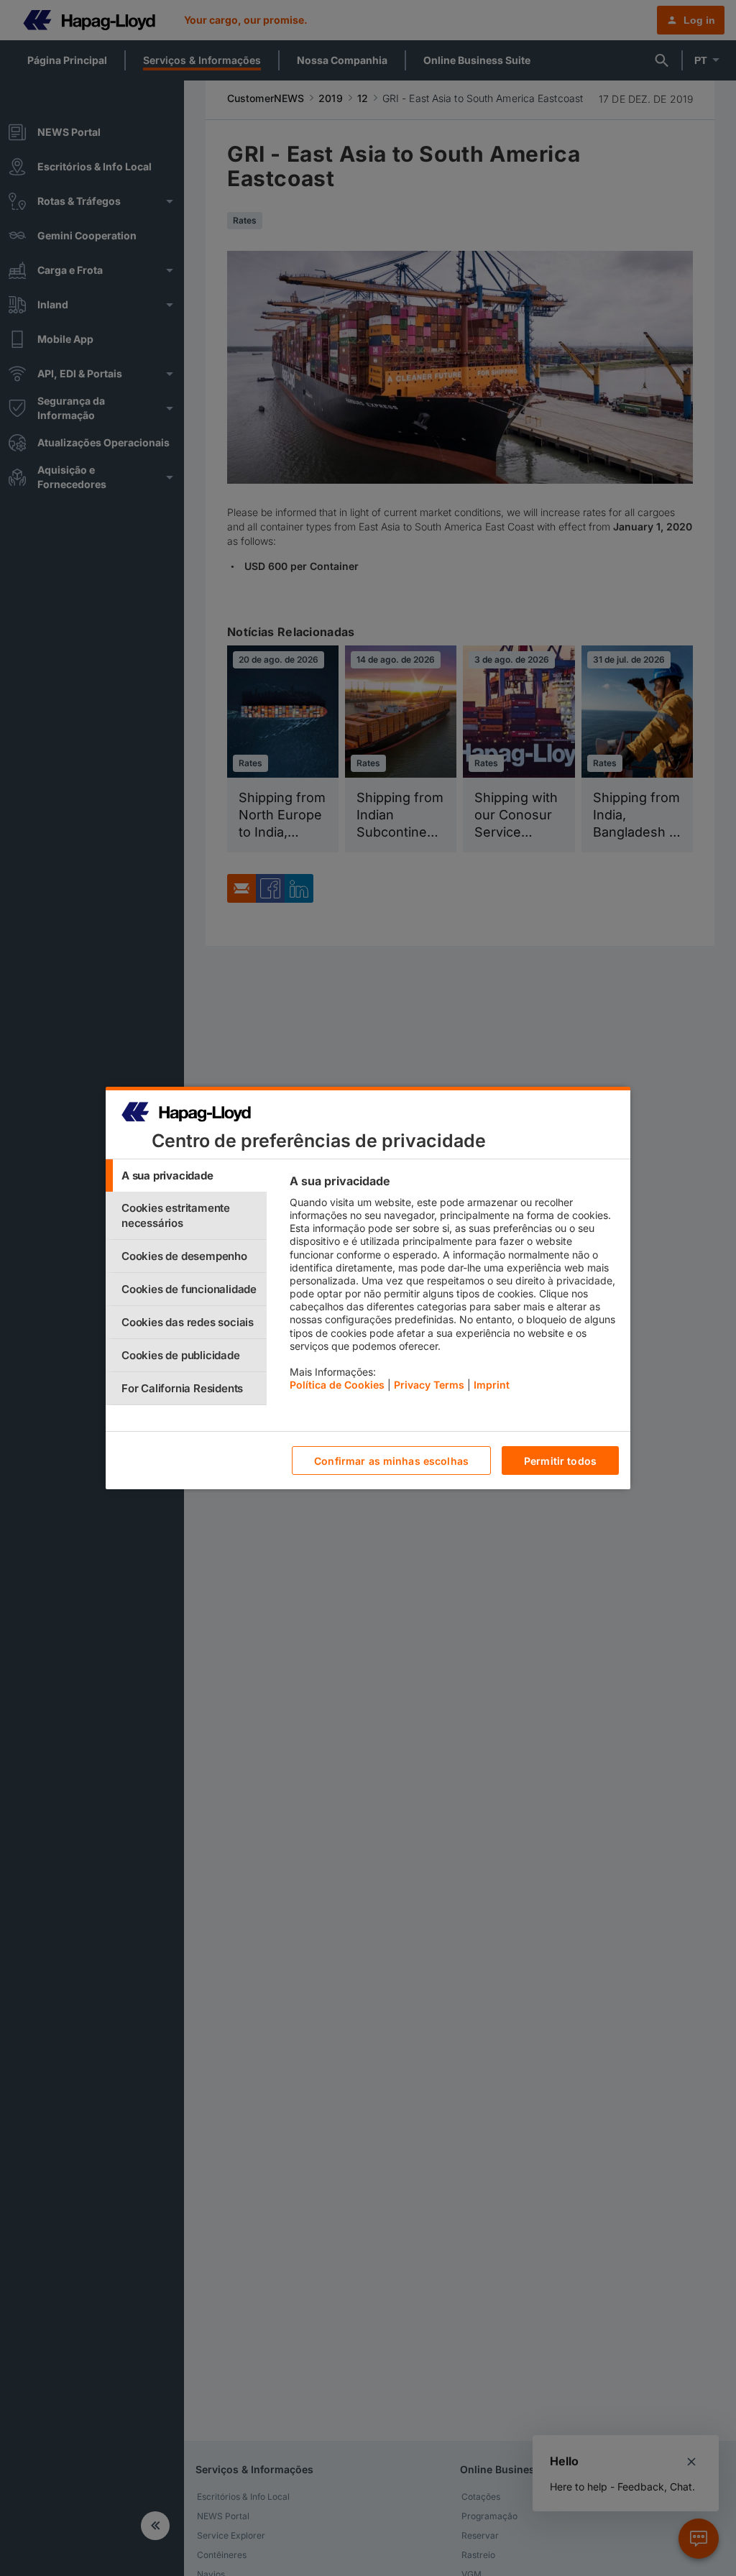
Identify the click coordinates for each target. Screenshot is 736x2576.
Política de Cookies (337, 1385)
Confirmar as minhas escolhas (391, 1461)
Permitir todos (560, 1461)
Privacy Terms (429, 1385)
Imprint (492, 1385)
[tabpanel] (454, 1287)
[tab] (186, 1176)
